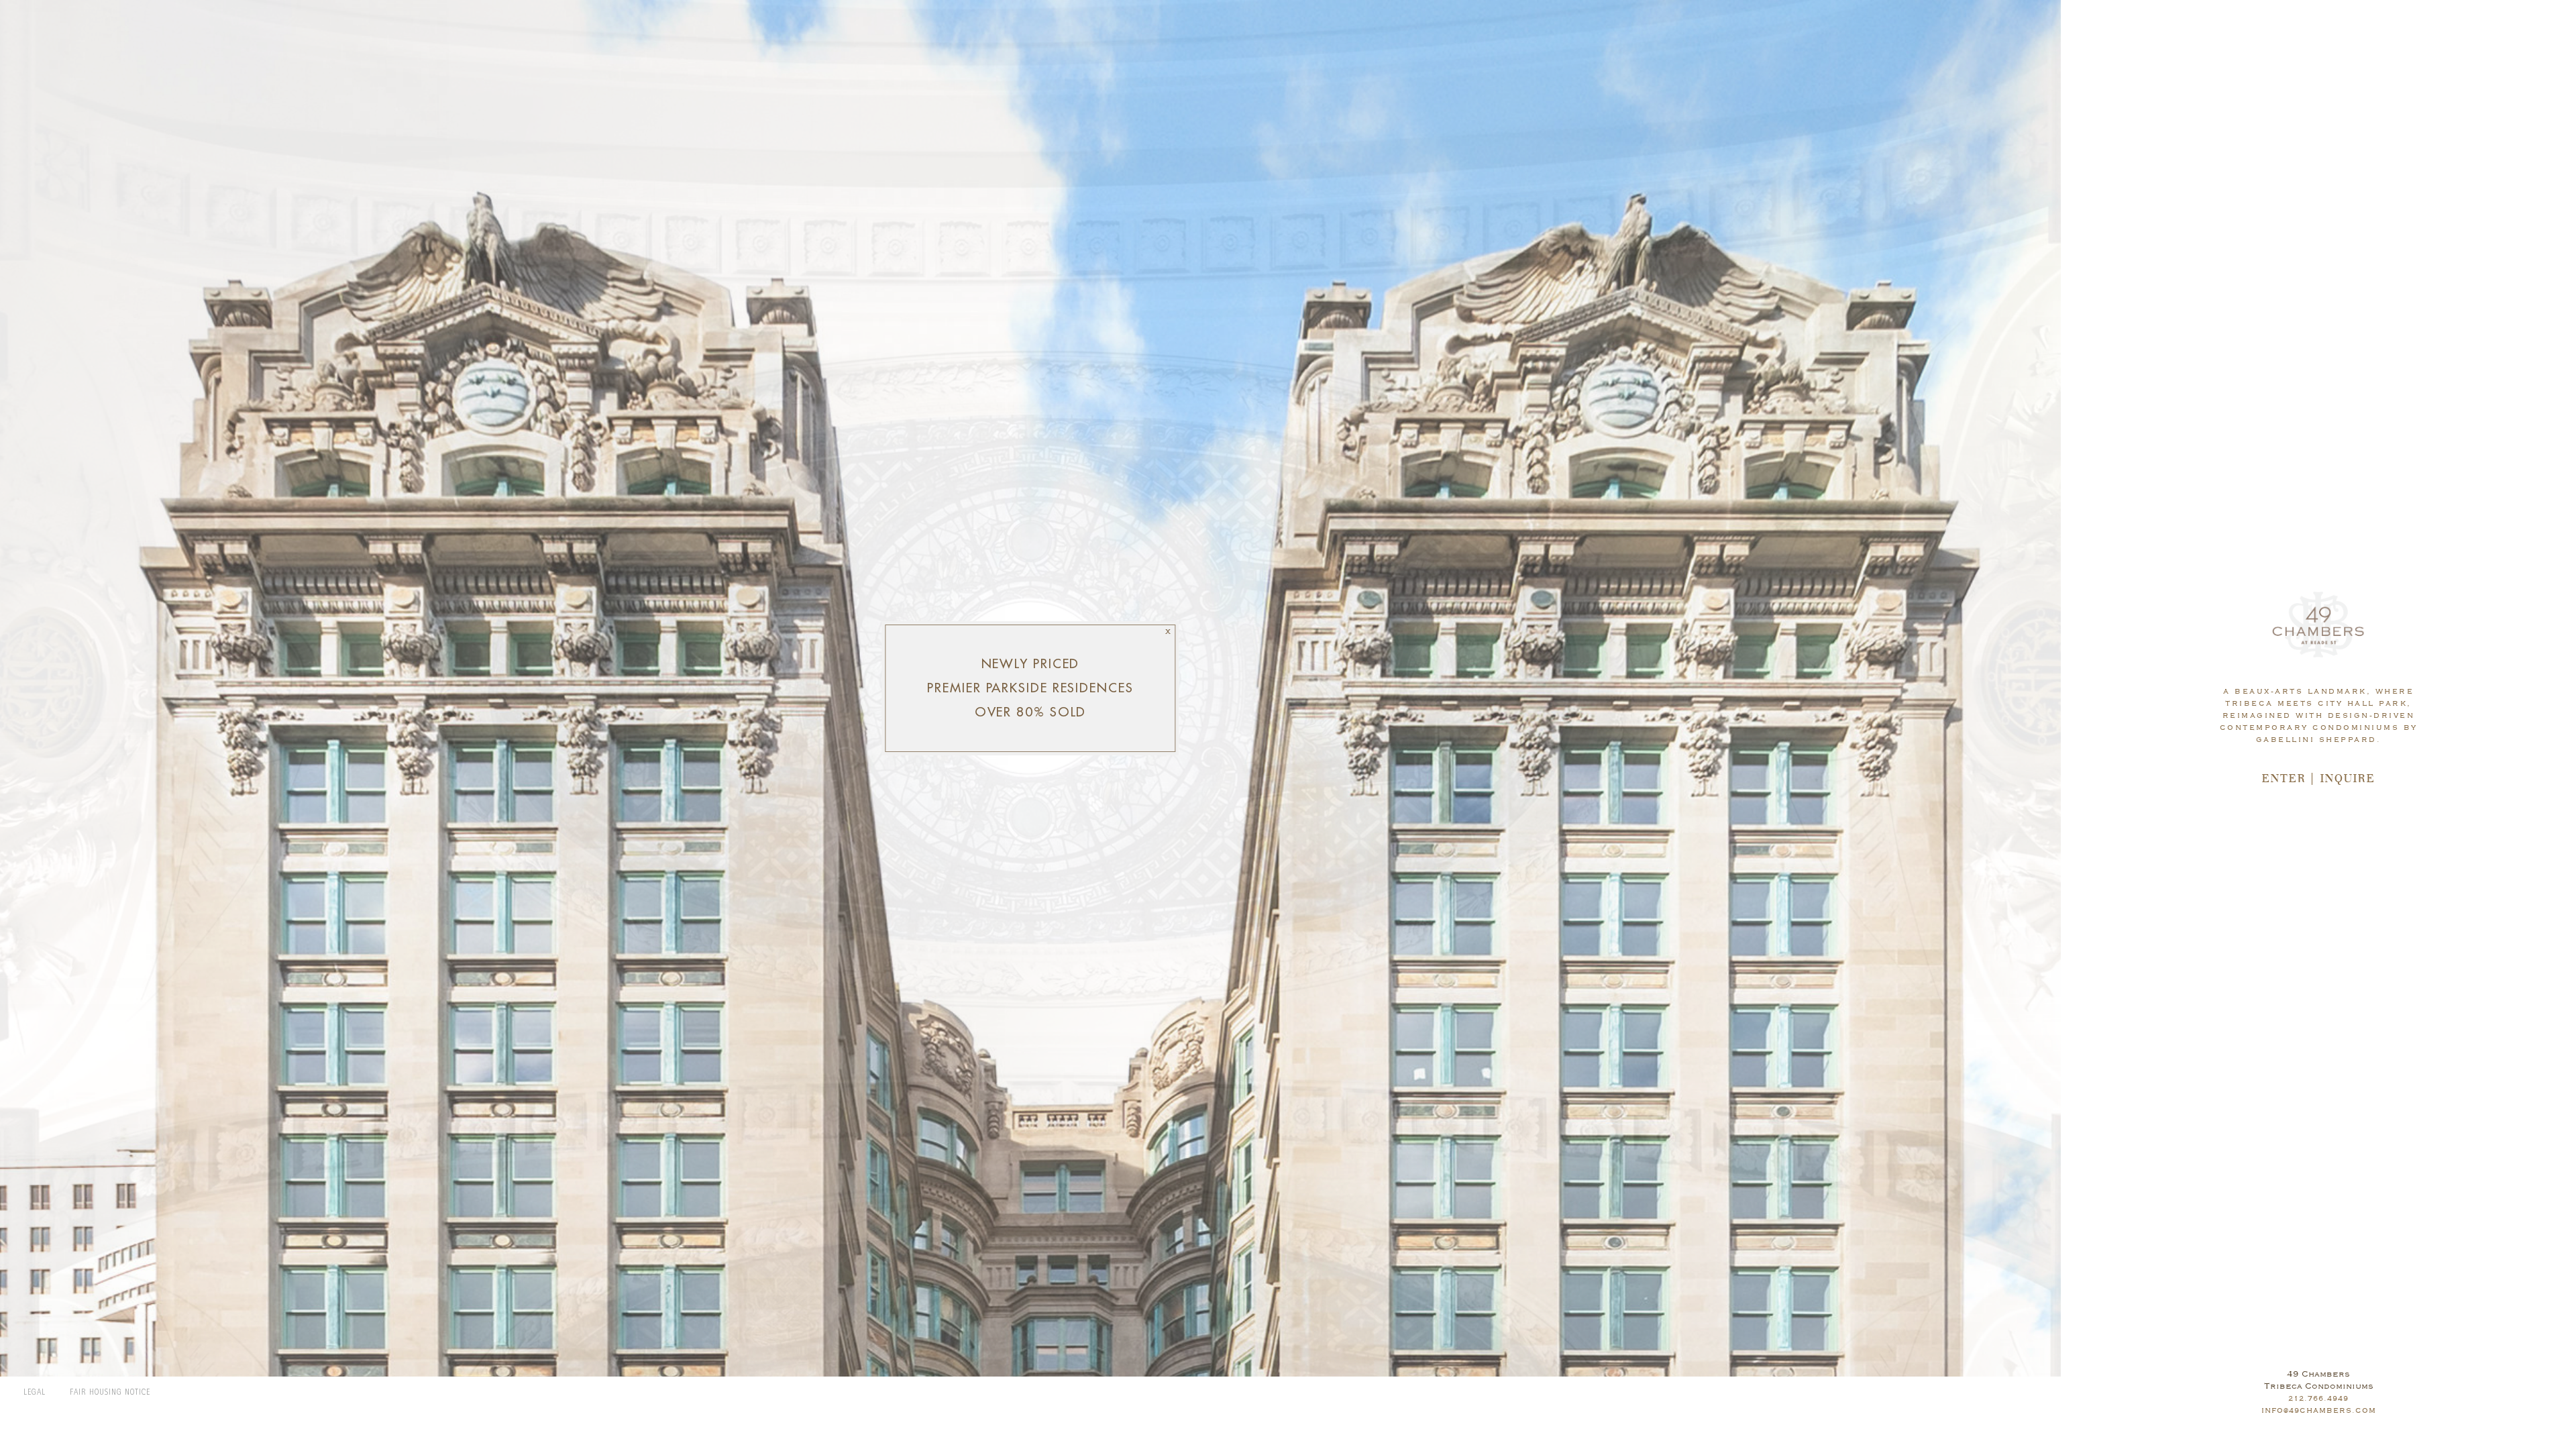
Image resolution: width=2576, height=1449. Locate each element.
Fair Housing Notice (110, 1393)
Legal (35, 1393)
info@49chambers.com (2319, 1410)
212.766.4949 (2318, 1398)
